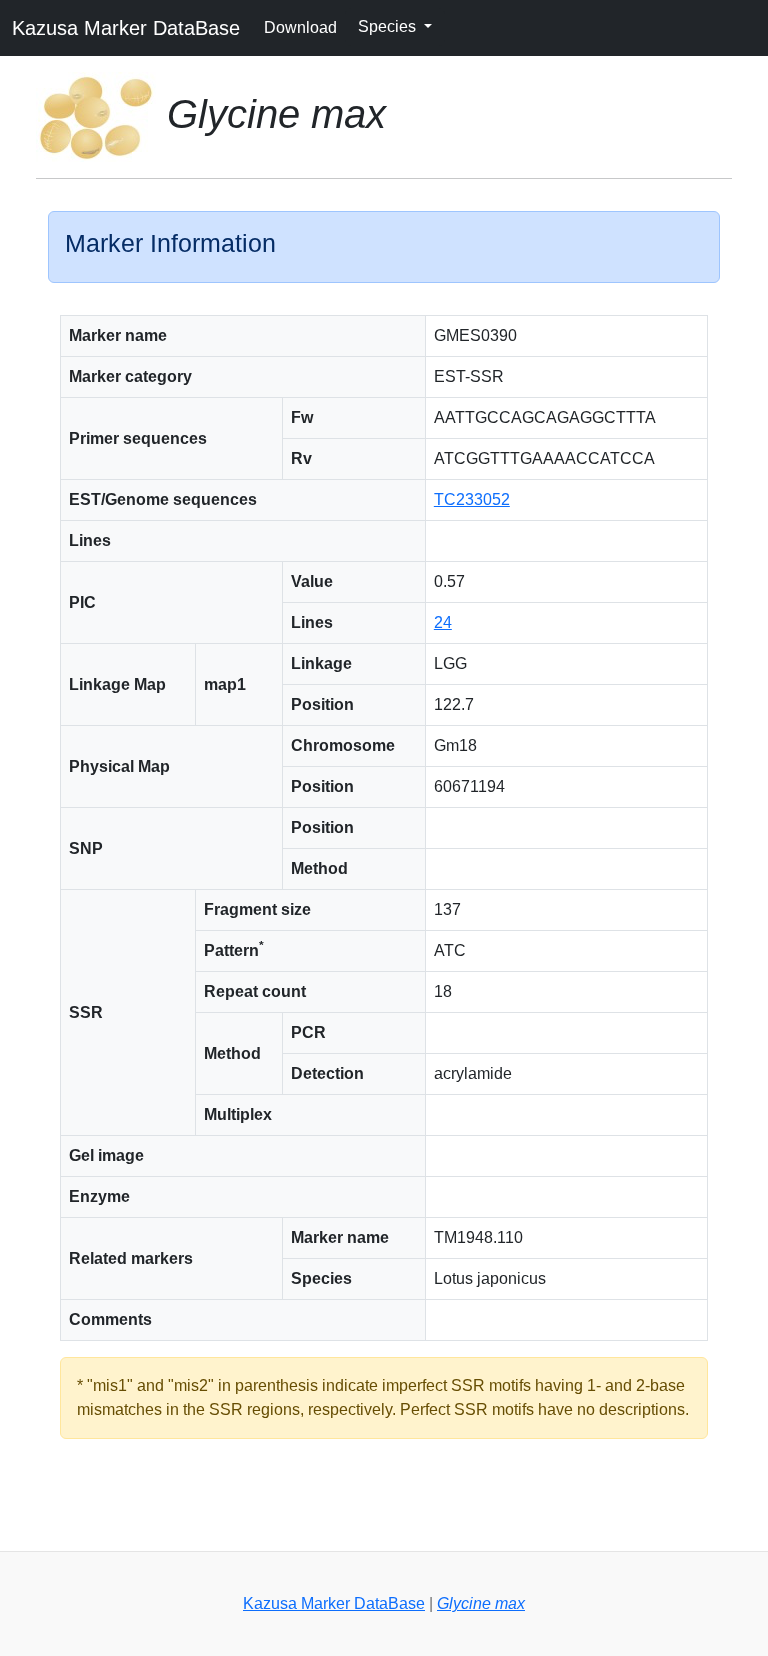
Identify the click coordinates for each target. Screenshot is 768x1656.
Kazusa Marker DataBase (126, 28)
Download (300, 27)
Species (389, 26)
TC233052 (472, 499)
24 (443, 622)
